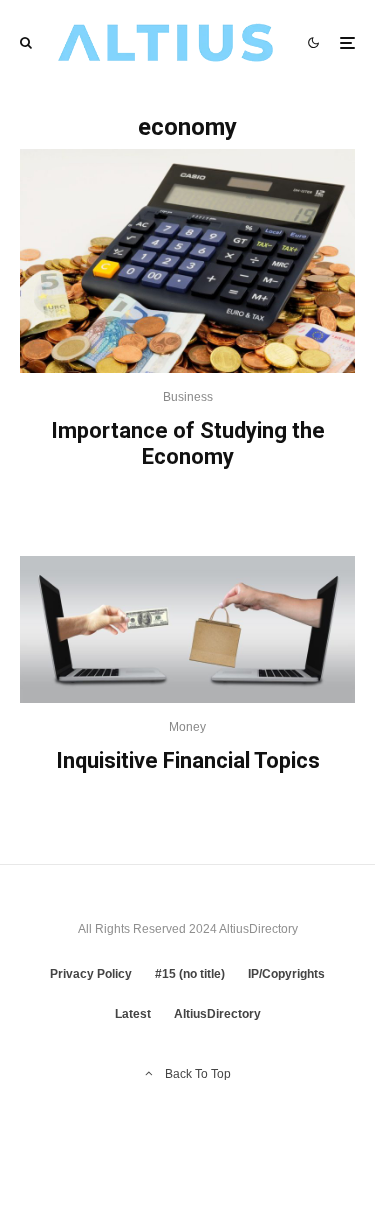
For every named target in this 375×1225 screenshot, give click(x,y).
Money (187, 727)
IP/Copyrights (286, 974)
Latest (133, 1014)
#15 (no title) (190, 974)
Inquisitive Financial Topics (188, 760)
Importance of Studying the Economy (188, 443)
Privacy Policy (91, 974)
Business (188, 397)
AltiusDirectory (217, 1014)
